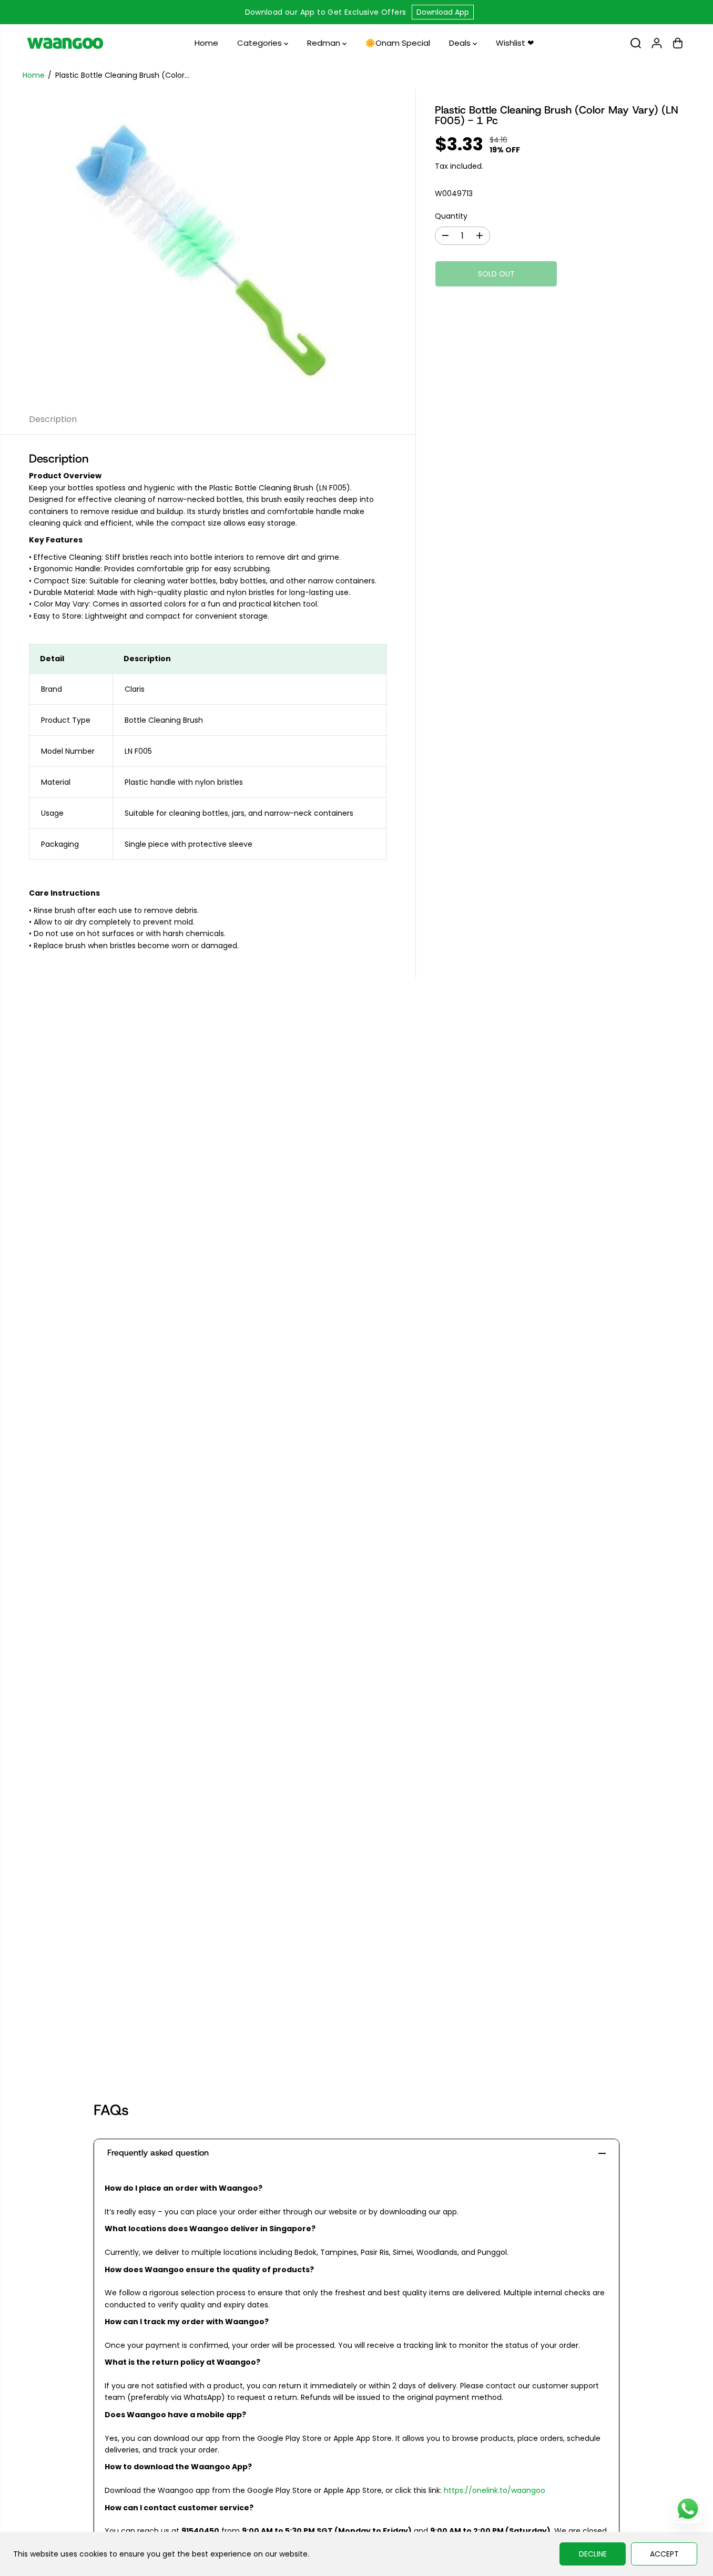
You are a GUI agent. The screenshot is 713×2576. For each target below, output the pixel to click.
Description (53, 419)
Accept (664, 2554)
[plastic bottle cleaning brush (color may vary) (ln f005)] (208, 247)
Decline (593, 2554)
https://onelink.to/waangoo (495, 2490)
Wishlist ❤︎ (515, 43)
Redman (325, 43)
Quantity (451, 215)
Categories (261, 43)
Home (206, 43)
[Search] (636, 43)
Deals (461, 43)
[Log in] (657, 43)
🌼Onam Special (398, 43)
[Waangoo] (65, 43)
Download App (443, 12)
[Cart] (678, 43)
